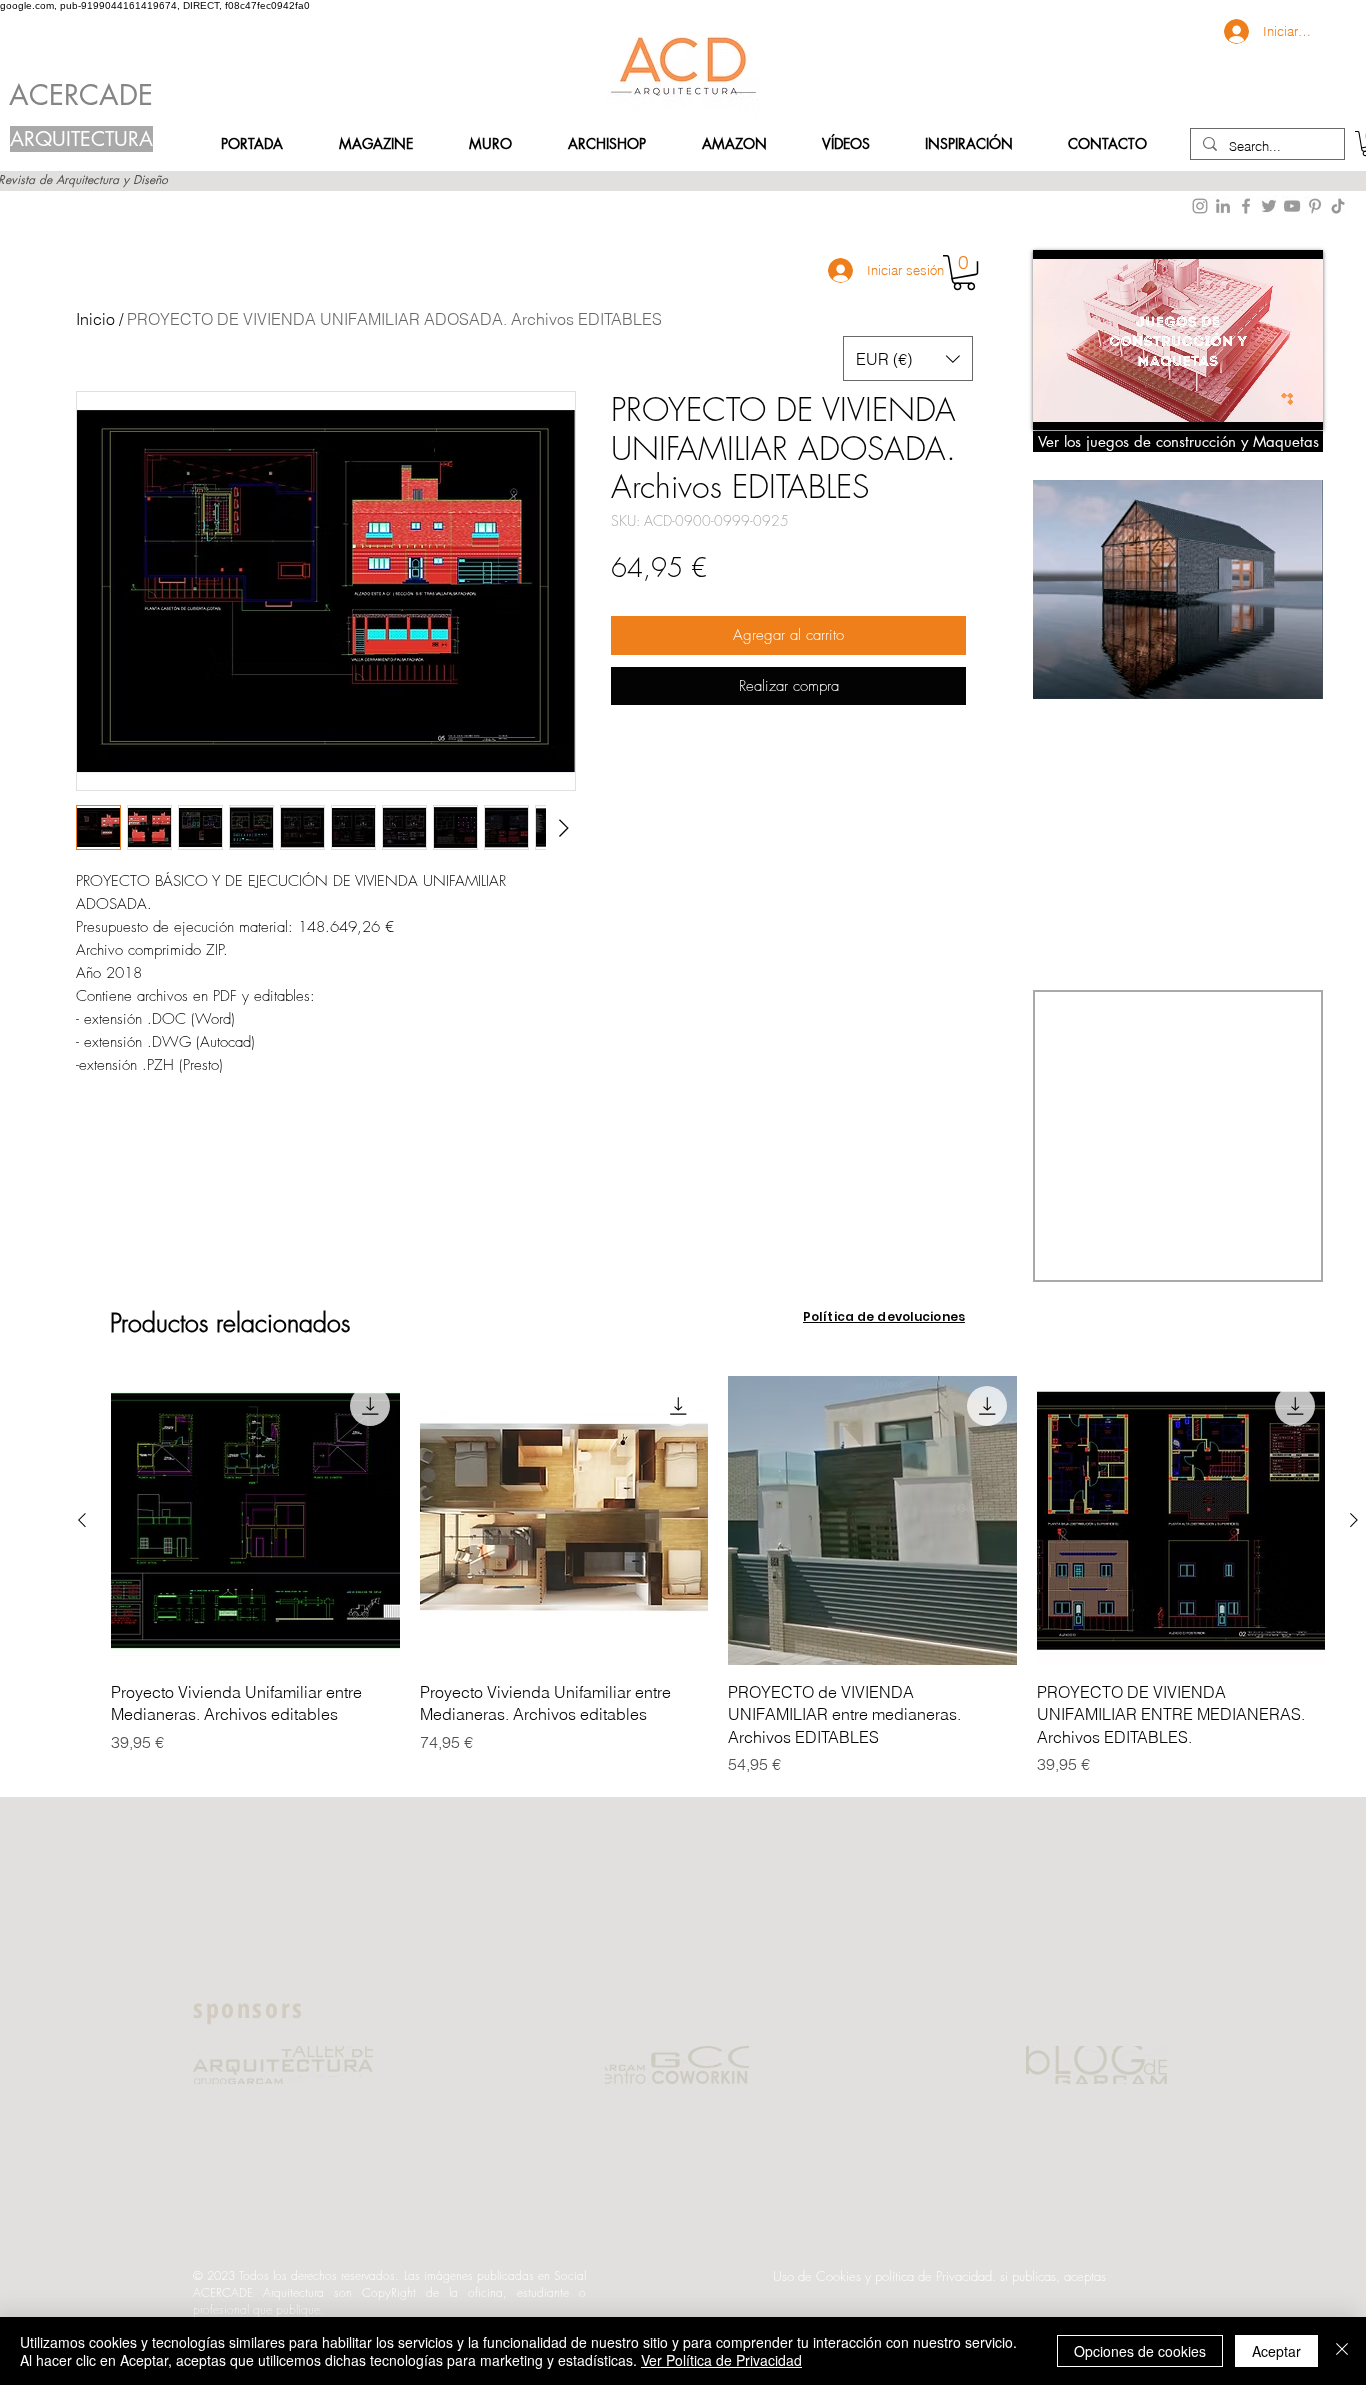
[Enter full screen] (1296, 403)
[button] (1107, 144)
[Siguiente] (1354, 1520)
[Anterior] (82, 1520)
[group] (718, 1576)
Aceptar (1276, 2351)
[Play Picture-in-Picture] (1262, 403)
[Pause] (1059, 403)
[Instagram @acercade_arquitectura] (1200, 206)
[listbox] (908, 358)
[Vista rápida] (255, 1520)
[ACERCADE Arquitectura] (1338, 206)
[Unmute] (1093, 403)
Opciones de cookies (1140, 2351)
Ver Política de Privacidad (721, 2360)
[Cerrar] (1342, 2351)
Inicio (95, 319)
